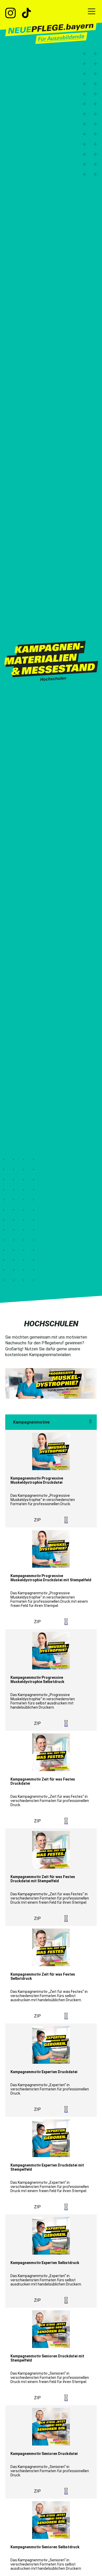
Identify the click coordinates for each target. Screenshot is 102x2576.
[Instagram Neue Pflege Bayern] (13, 14)
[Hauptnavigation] (92, 12)
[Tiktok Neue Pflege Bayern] (26, 14)
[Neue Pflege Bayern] (51, 32)
